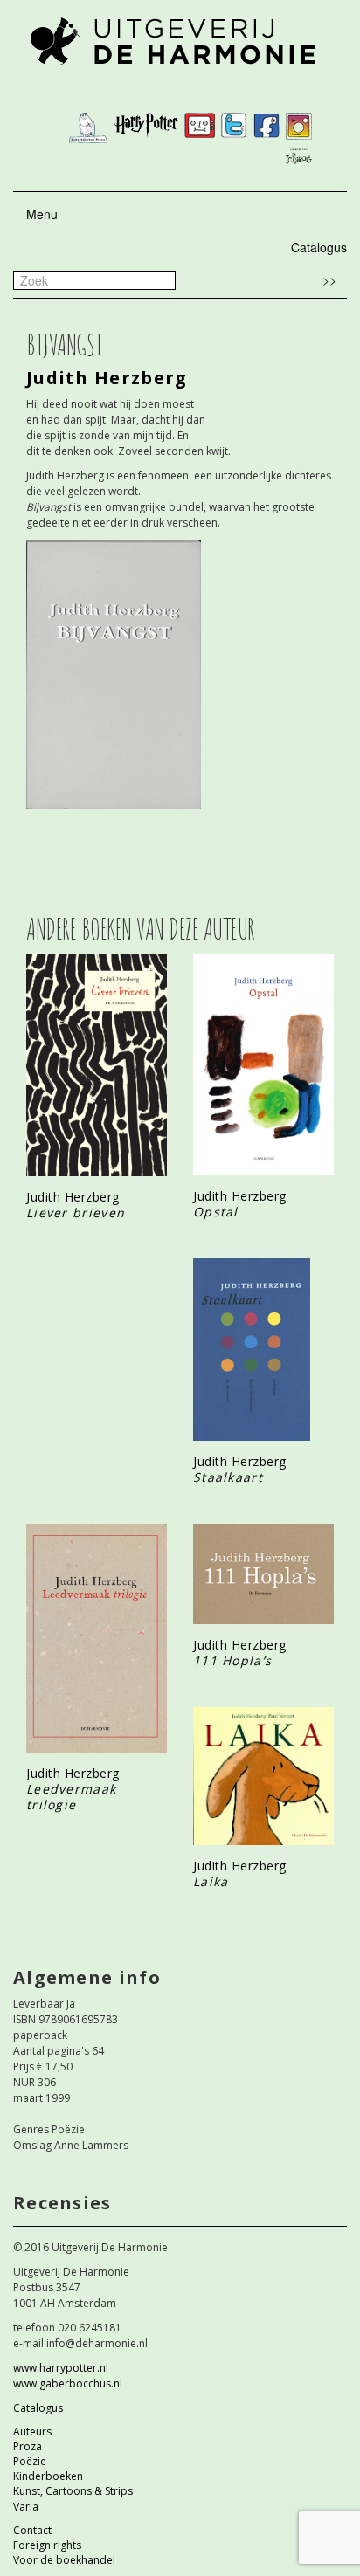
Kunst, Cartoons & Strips (73, 2491)
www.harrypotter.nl (61, 2368)
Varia (26, 2507)
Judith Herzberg (107, 378)
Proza (28, 2446)
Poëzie (30, 2461)
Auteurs (32, 2431)
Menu (42, 214)
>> (329, 279)
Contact (32, 2530)
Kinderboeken (48, 2476)
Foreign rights (47, 2545)
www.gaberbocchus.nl (68, 2383)
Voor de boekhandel (64, 2560)
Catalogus (319, 247)
